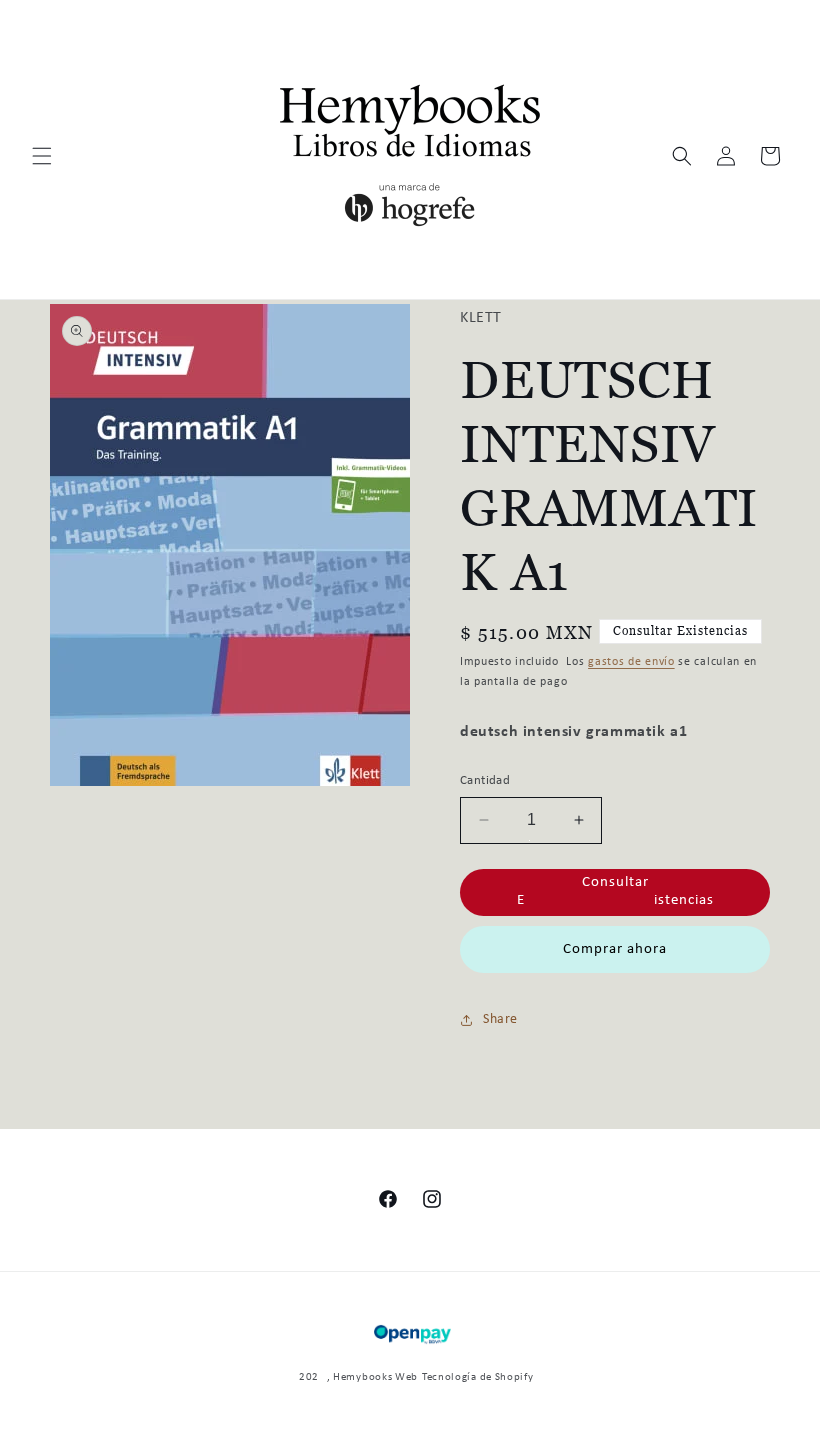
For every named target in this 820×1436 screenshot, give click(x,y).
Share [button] (500, 1019)
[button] (42, 156)
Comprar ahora (615, 949)
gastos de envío (631, 662)
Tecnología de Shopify (478, 1377)
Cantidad (485, 780)
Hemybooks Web (375, 1377)
